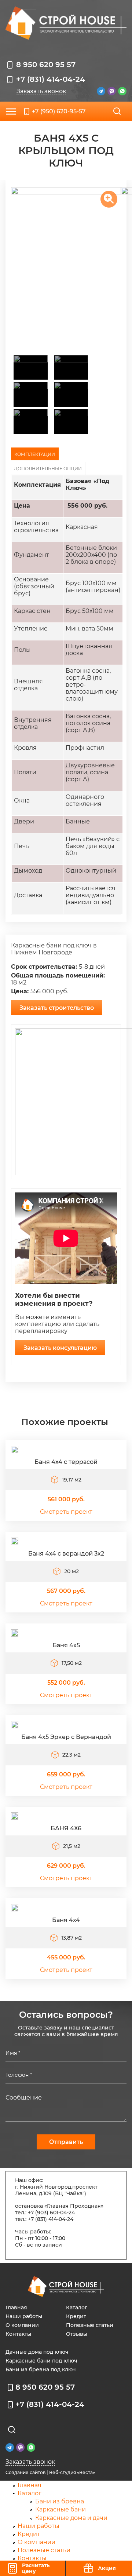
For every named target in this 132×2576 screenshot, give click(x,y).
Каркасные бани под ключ (41, 2361)
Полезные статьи (90, 2325)
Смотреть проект (66, 1512)
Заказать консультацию (60, 1348)
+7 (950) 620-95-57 (59, 111)
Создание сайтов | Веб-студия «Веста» (50, 2472)
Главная (16, 2308)
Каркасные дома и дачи (71, 2518)
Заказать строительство (57, 1008)
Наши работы (24, 2316)
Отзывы (77, 2334)
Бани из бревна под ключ (41, 2369)
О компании (22, 2325)
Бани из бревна (60, 2501)
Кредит (76, 2316)
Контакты (18, 2334)
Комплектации (35, 454)
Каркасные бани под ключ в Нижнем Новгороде (54, 949)
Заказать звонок (41, 91)
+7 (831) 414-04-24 (51, 79)
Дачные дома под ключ (37, 2352)
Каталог (77, 2308)
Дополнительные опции (48, 469)
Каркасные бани (60, 2509)
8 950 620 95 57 (46, 65)
